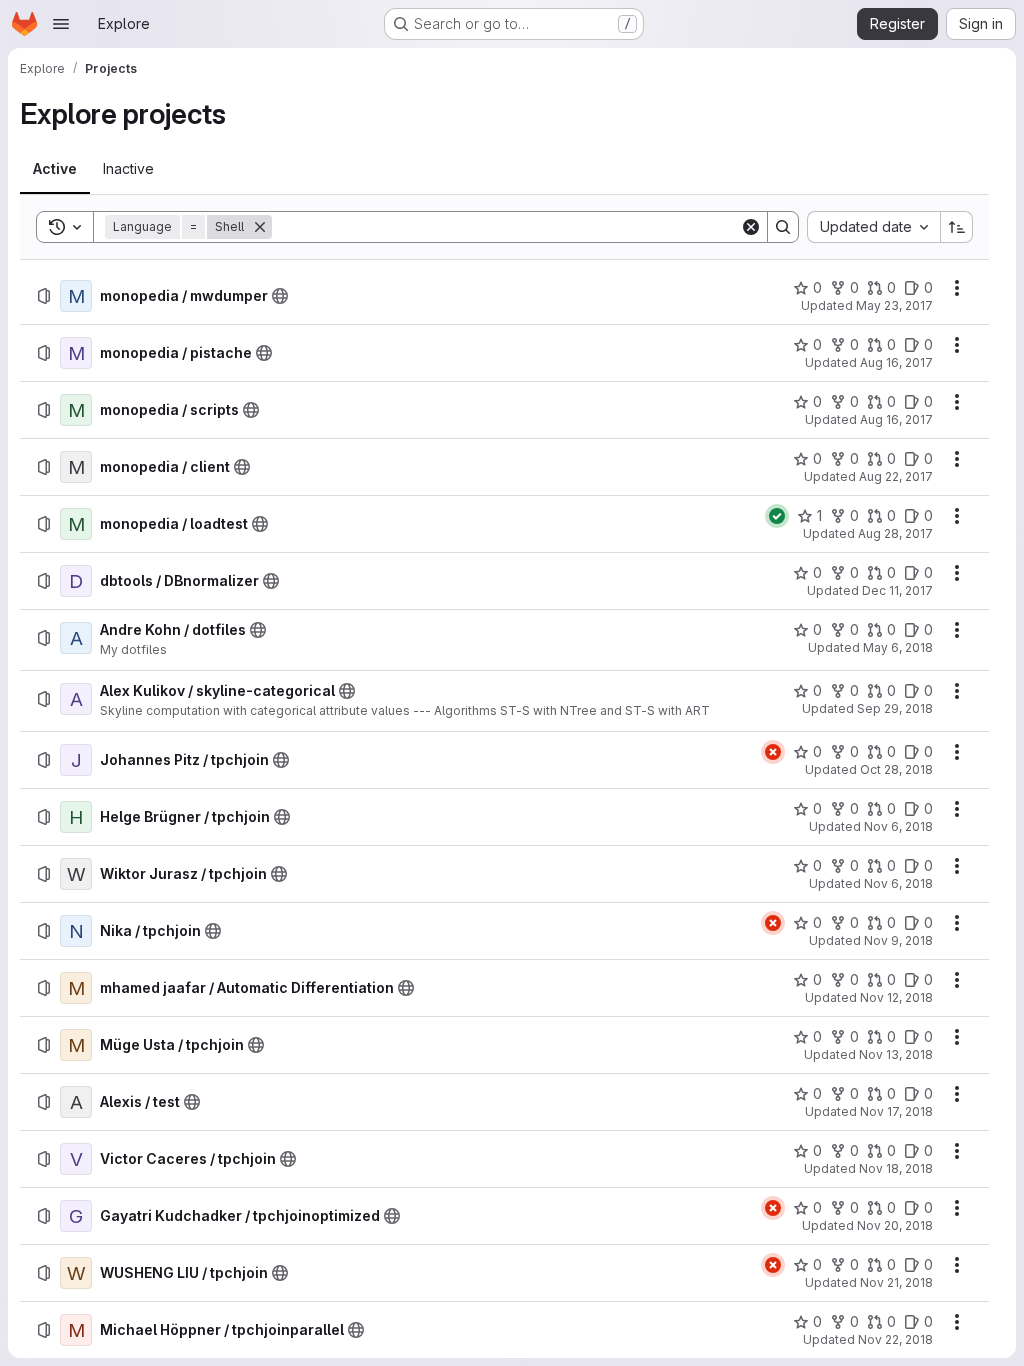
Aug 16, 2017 (896, 362)
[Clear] (751, 227)
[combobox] (873, 227)
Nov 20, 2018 (895, 1225)
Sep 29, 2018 (895, 708)
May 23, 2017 (894, 305)
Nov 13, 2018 (896, 1054)
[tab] (55, 169)
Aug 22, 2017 (896, 476)
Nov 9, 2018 (898, 940)
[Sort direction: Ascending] (957, 227)
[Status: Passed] (777, 516)
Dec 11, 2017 (897, 590)
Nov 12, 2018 (896, 997)
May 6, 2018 (898, 647)
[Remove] (260, 227)
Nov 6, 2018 (898, 826)
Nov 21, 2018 (896, 1282)
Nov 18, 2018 (896, 1168)
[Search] (783, 227)
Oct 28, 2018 (896, 769)
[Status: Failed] (773, 752)
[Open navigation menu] (61, 24)
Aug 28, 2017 (895, 533)
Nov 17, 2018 (896, 1111)
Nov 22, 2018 (895, 1339)
